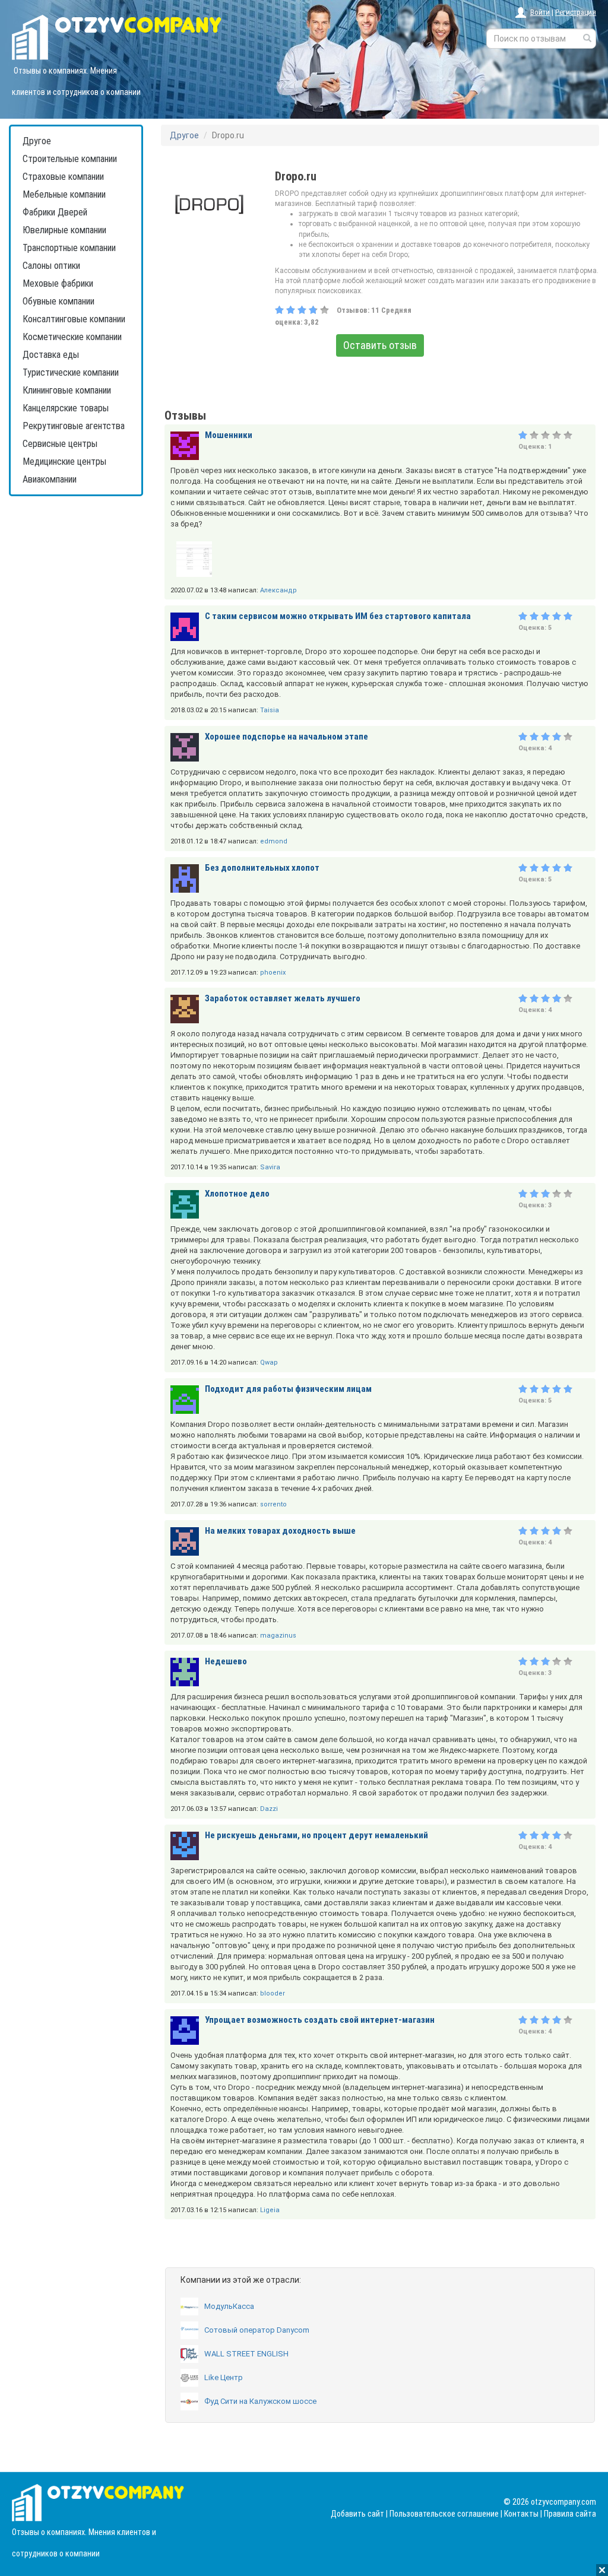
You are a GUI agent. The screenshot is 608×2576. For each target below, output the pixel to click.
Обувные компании (58, 301)
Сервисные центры (60, 444)
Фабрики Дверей (55, 212)
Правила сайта (570, 2514)
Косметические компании (72, 337)
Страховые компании (63, 177)
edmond (274, 841)
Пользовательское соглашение (444, 2514)
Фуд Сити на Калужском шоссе (260, 2401)
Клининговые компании (67, 390)
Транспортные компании (69, 248)
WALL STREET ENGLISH (246, 2354)
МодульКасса (229, 2306)
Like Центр (224, 2377)
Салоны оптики (51, 266)
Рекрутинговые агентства (74, 426)
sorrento (273, 1504)
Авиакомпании (50, 479)
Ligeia (270, 2210)
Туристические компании (71, 372)
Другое (37, 141)
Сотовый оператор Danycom (257, 2330)
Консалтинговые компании (74, 319)
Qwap (269, 1362)
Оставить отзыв (380, 345)
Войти (540, 12)
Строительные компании (70, 159)
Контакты (521, 2514)
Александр (278, 590)
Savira (270, 1167)
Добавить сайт (357, 2514)
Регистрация (576, 12)
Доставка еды (51, 355)
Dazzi (269, 1809)
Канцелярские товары (66, 408)
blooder (273, 1993)
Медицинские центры (64, 461)
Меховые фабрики (58, 283)
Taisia (270, 710)
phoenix (273, 973)
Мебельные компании (64, 194)
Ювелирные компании (64, 230)
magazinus (278, 1636)
